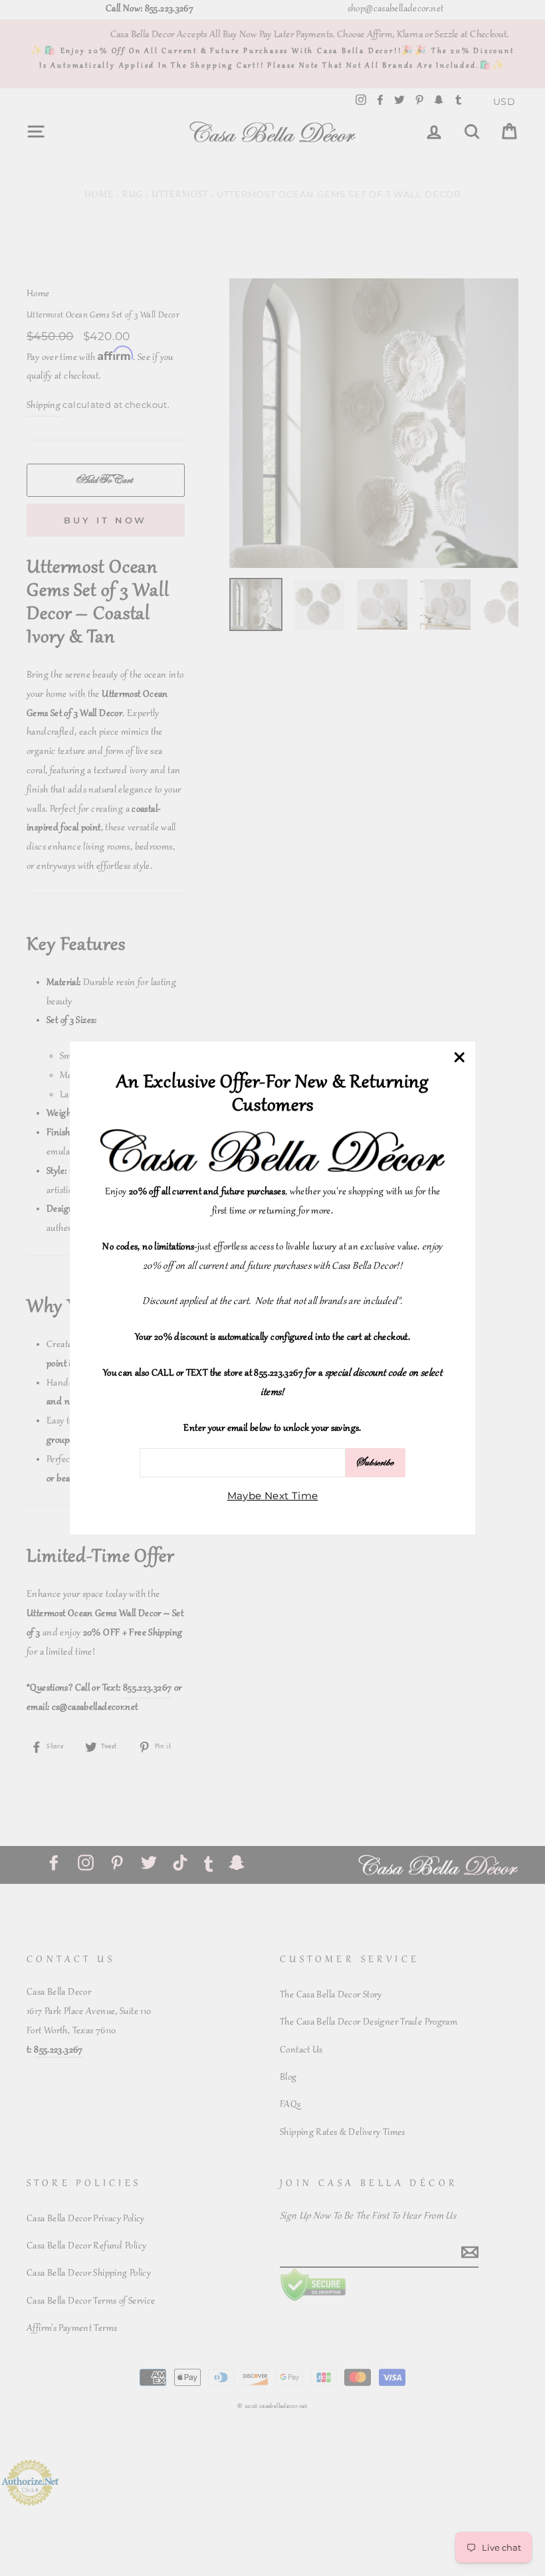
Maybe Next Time (273, 1496)
